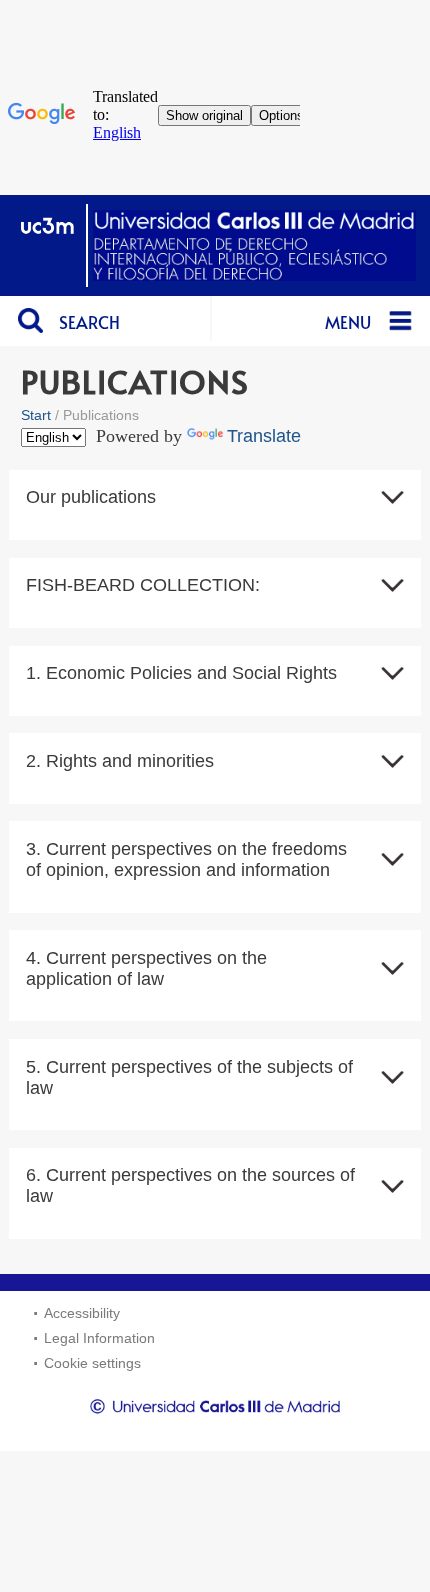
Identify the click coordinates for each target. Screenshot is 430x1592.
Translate (264, 436)
